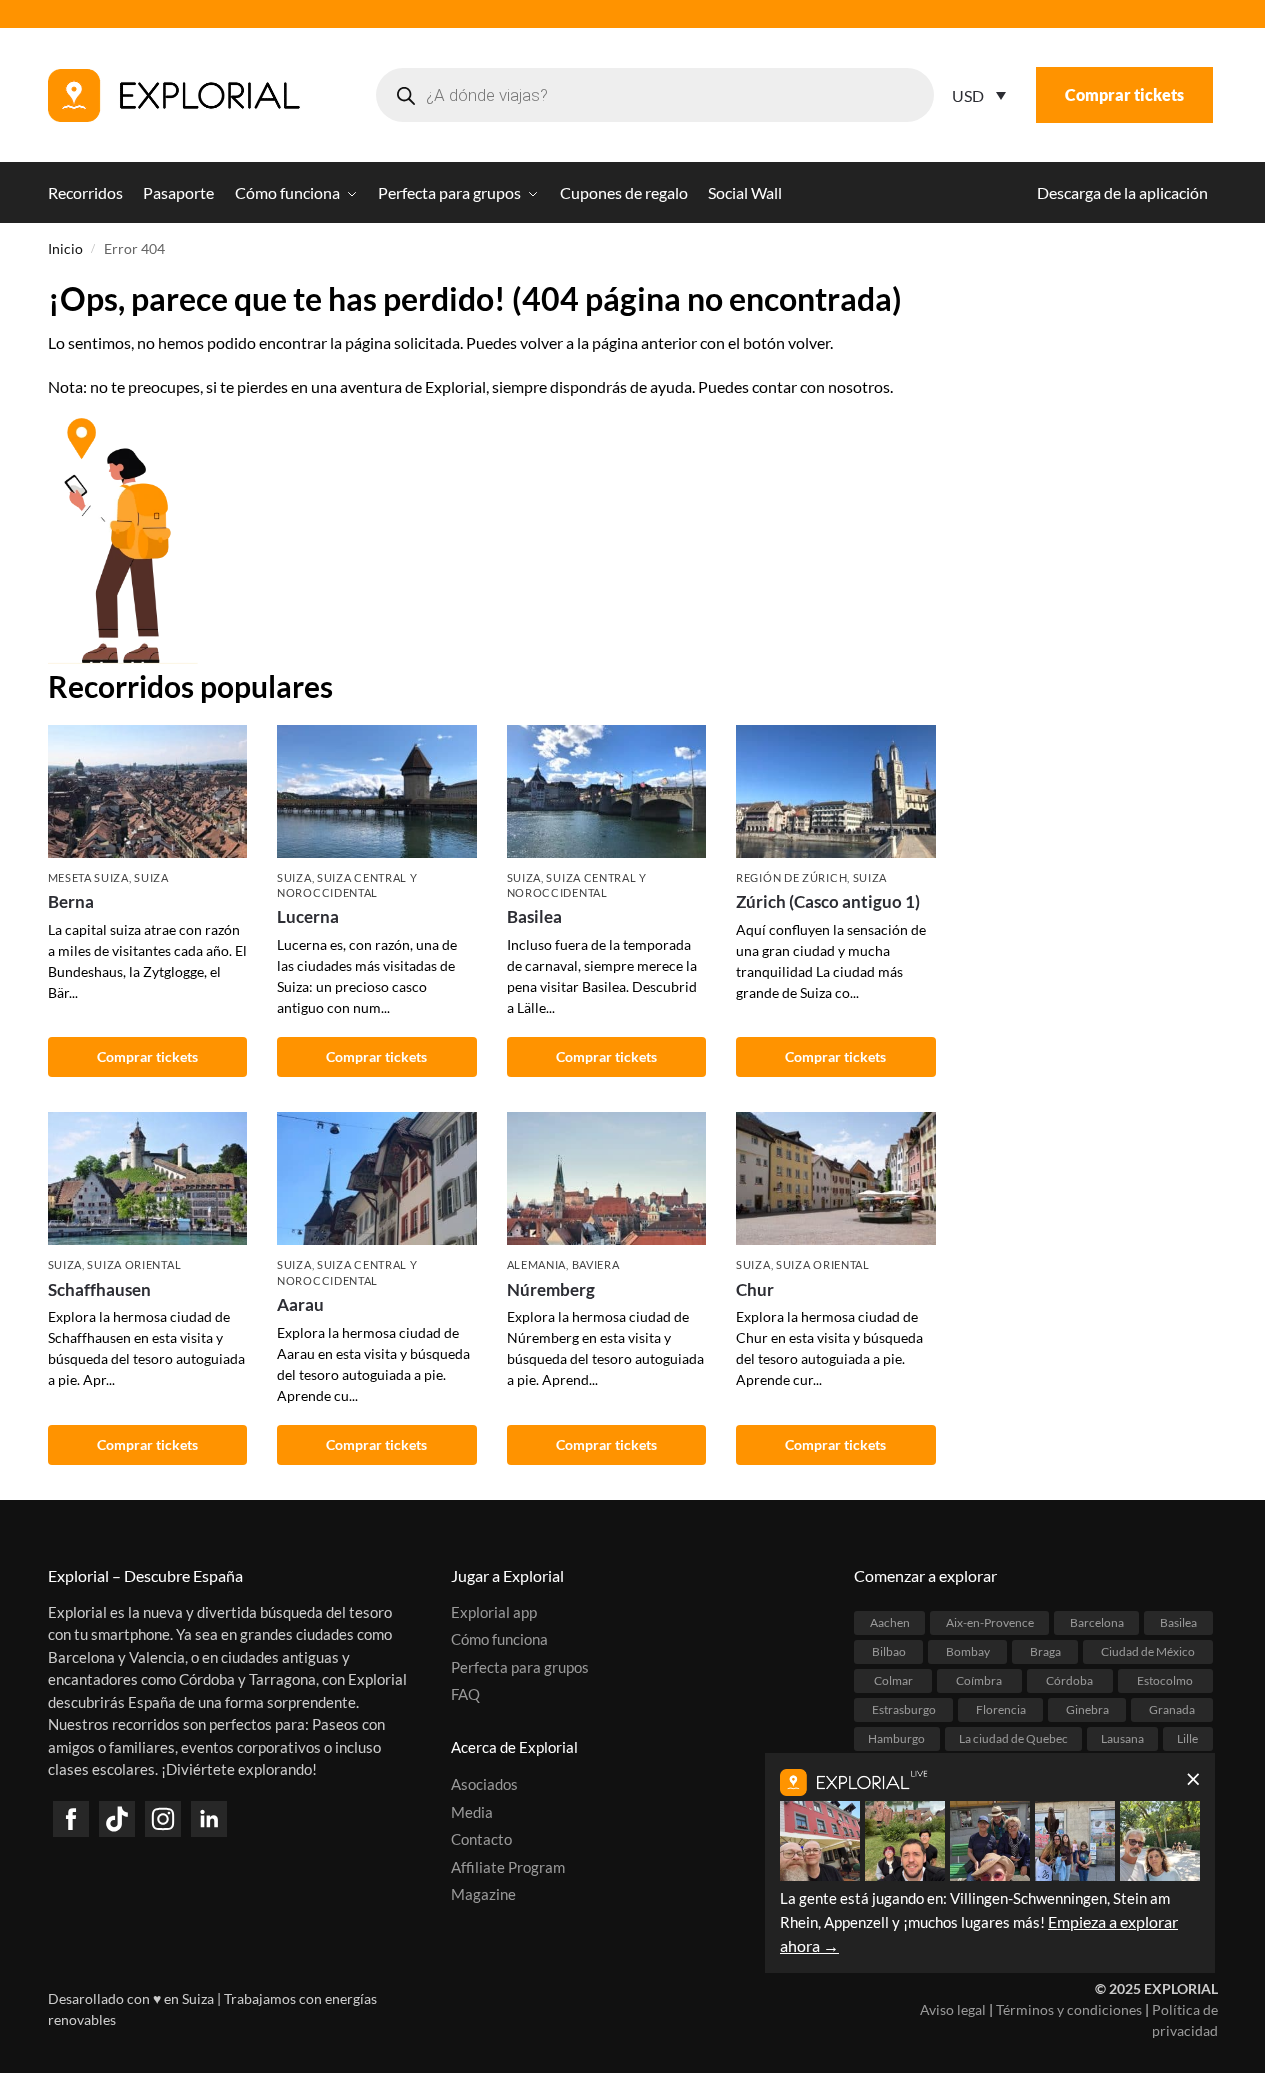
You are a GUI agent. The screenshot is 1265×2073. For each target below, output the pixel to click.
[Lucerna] (377, 791)
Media (472, 1812)
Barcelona (1097, 1622)
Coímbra (979, 1680)
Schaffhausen (99, 1289)
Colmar (893, 1680)
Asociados (484, 1784)
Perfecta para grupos (520, 1667)
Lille (1187, 1738)
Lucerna (308, 916)
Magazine (483, 1894)
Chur (755, 1289)
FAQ (465, 1694)
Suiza (151, 877)
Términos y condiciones (1069, 2009)
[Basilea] (607, 791)
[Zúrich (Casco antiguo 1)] (836, 791)
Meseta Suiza (88, 877)
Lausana (1122, 1738)
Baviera (596, 1264)
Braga (1045, 1651)
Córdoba (1069, 1680)
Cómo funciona (499, 1639)
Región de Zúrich (791, 877)
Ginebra (1087, 1709)
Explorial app (494, 1612)
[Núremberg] (607, 1178)
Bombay (968, 1651)
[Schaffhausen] (148, 1178)
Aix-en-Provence (990, 1622)
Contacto (481, 1839)
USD (968, 95)
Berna (71, 901)
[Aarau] (377, 1178)
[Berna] (148, 791)
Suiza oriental (134, 1264)
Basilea (534, 916)
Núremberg (551, 1289)
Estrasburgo (904, 1709)
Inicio (65, 249)
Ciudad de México (1148, 1651)
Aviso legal (953, 2009)
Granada (1172, 1709)
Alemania (537, 1264)
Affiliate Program (508, 1867)
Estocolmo (1165, 1680)
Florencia (1001, 1709)
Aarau (300, 1304)
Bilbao (889, 1651)
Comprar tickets (1124, 94)
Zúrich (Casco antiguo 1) (828, 901)
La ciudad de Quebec (1013, 1738)
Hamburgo (896, 1738)
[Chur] (836, 1178)
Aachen (890, 1622)
